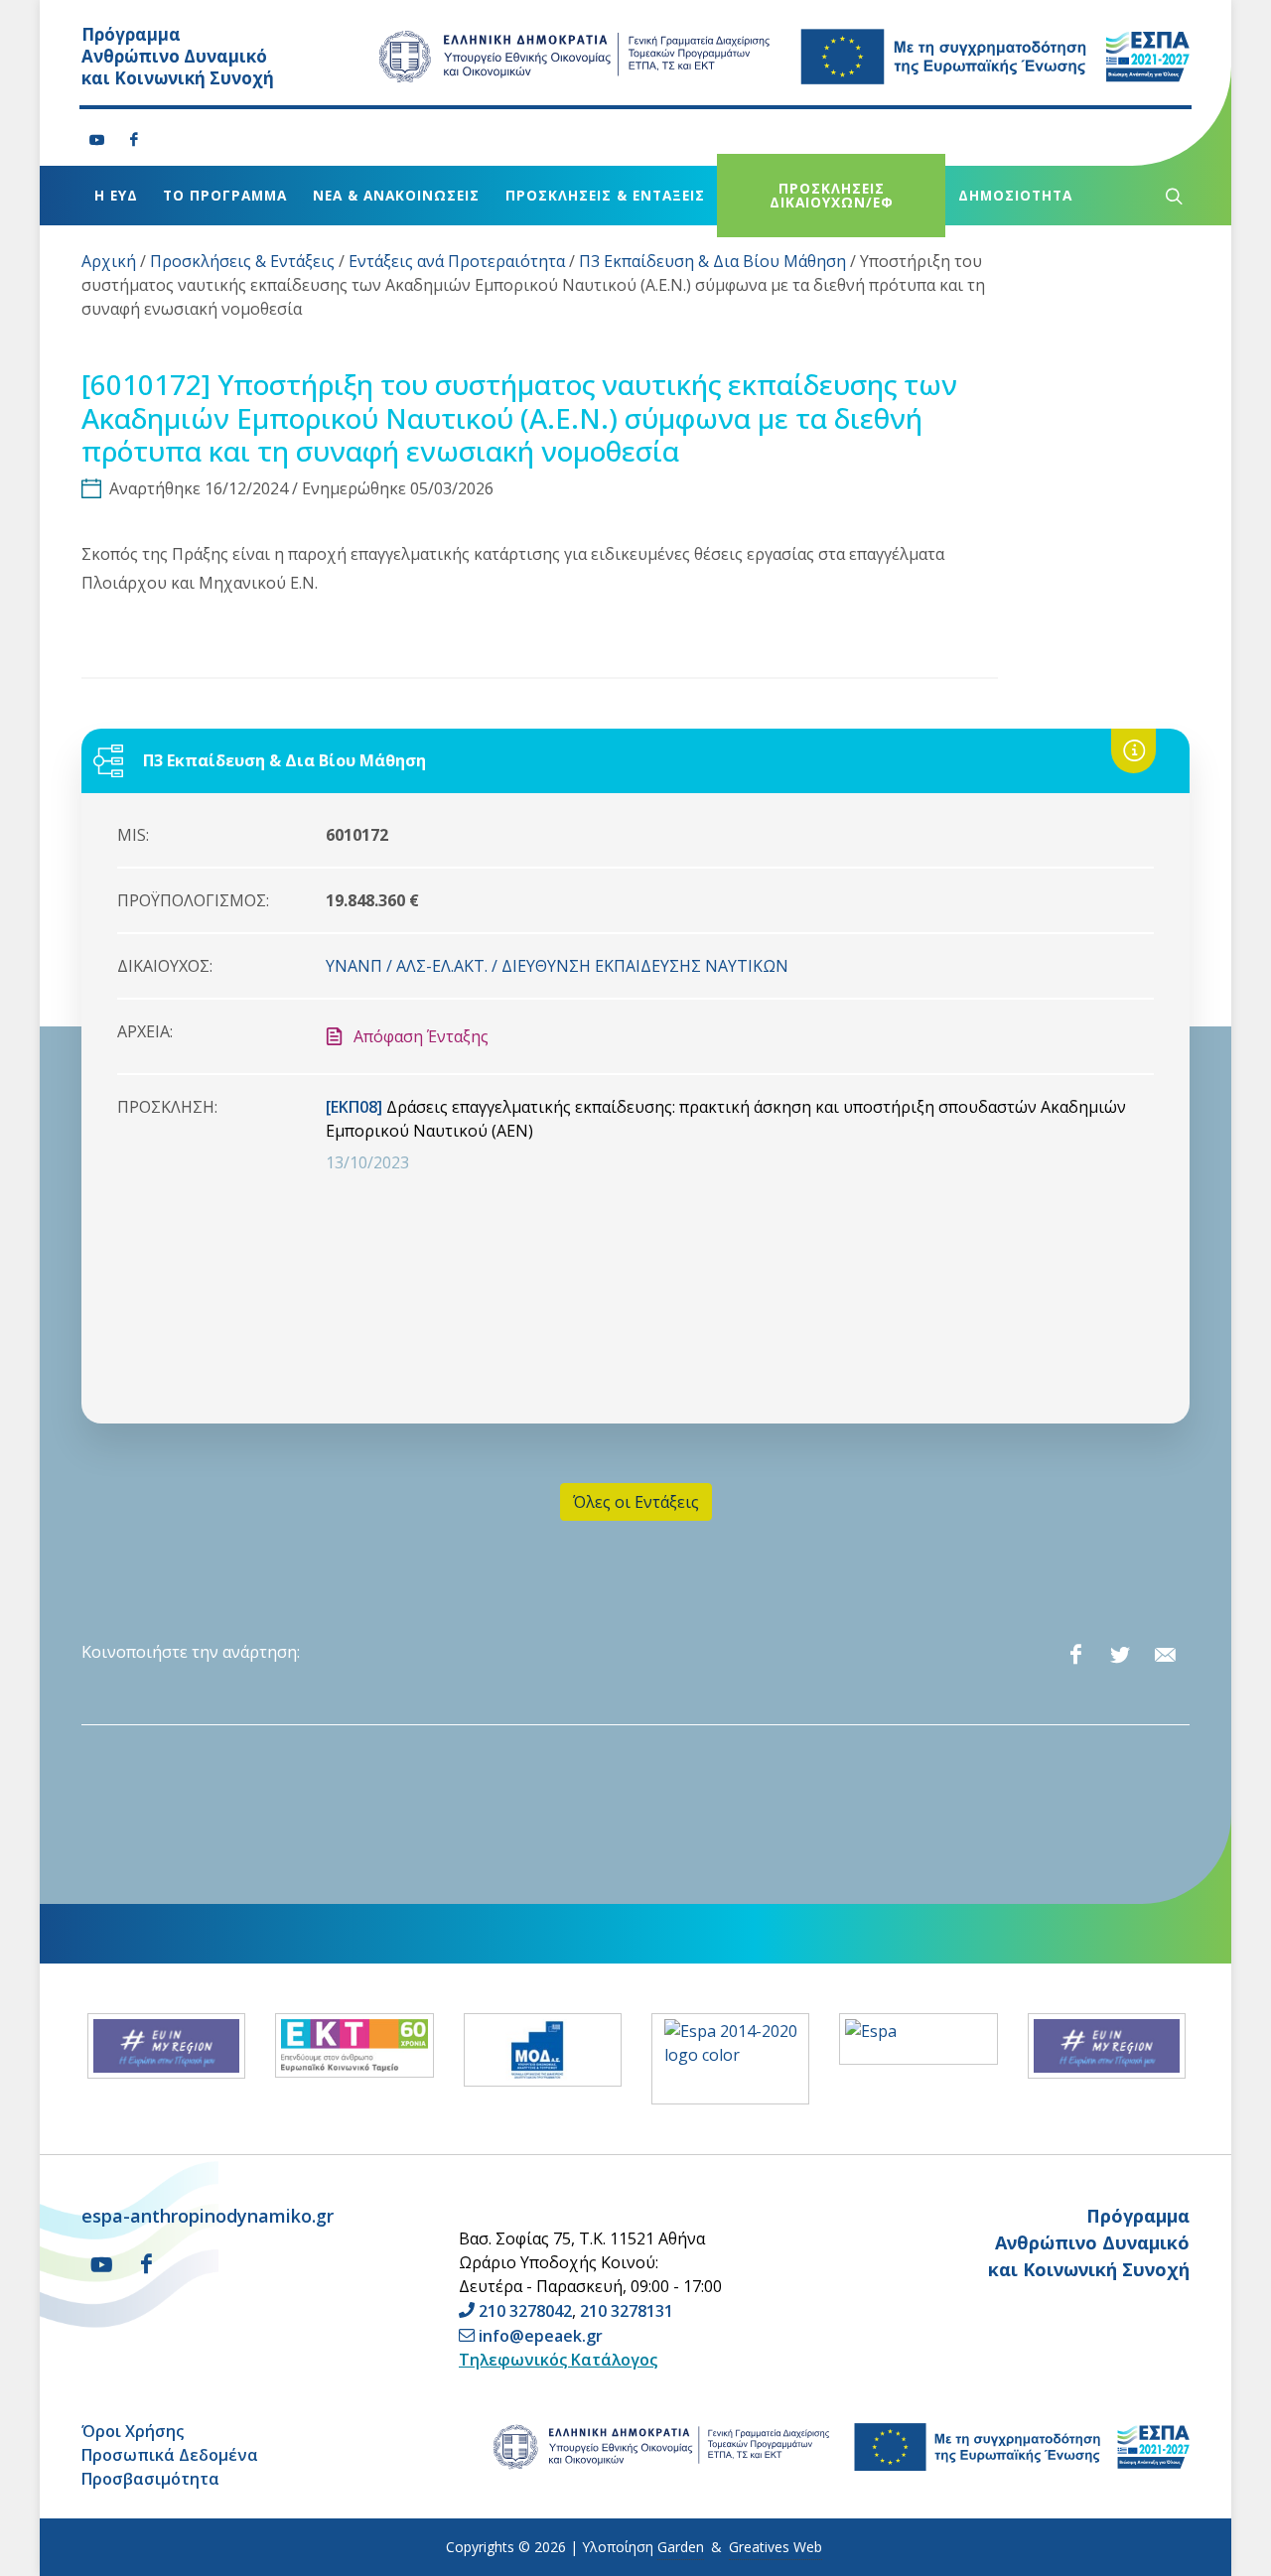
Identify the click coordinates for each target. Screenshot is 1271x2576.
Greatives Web (776, 2547)
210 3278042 (525, 2311)
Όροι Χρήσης (133, 2431)
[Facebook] (134, 140)
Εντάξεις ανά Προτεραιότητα (457, 261)
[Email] (1165, 1655)
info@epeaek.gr (541, 2336)
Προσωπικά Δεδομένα (170, 2455)
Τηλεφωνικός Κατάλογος (558, 2360)
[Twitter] (1120, 1655)
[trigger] (1172, 196)
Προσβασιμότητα (150, 2479)
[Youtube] (97, 140)
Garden (681, 2547)
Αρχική (109, 261)
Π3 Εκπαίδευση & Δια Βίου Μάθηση (712, 261)
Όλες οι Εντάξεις (636, 1502)
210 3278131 (627, 2311)
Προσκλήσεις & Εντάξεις (242, 261)
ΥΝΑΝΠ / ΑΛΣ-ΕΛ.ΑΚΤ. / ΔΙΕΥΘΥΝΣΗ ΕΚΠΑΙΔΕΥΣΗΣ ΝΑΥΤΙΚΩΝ (557, 966)
